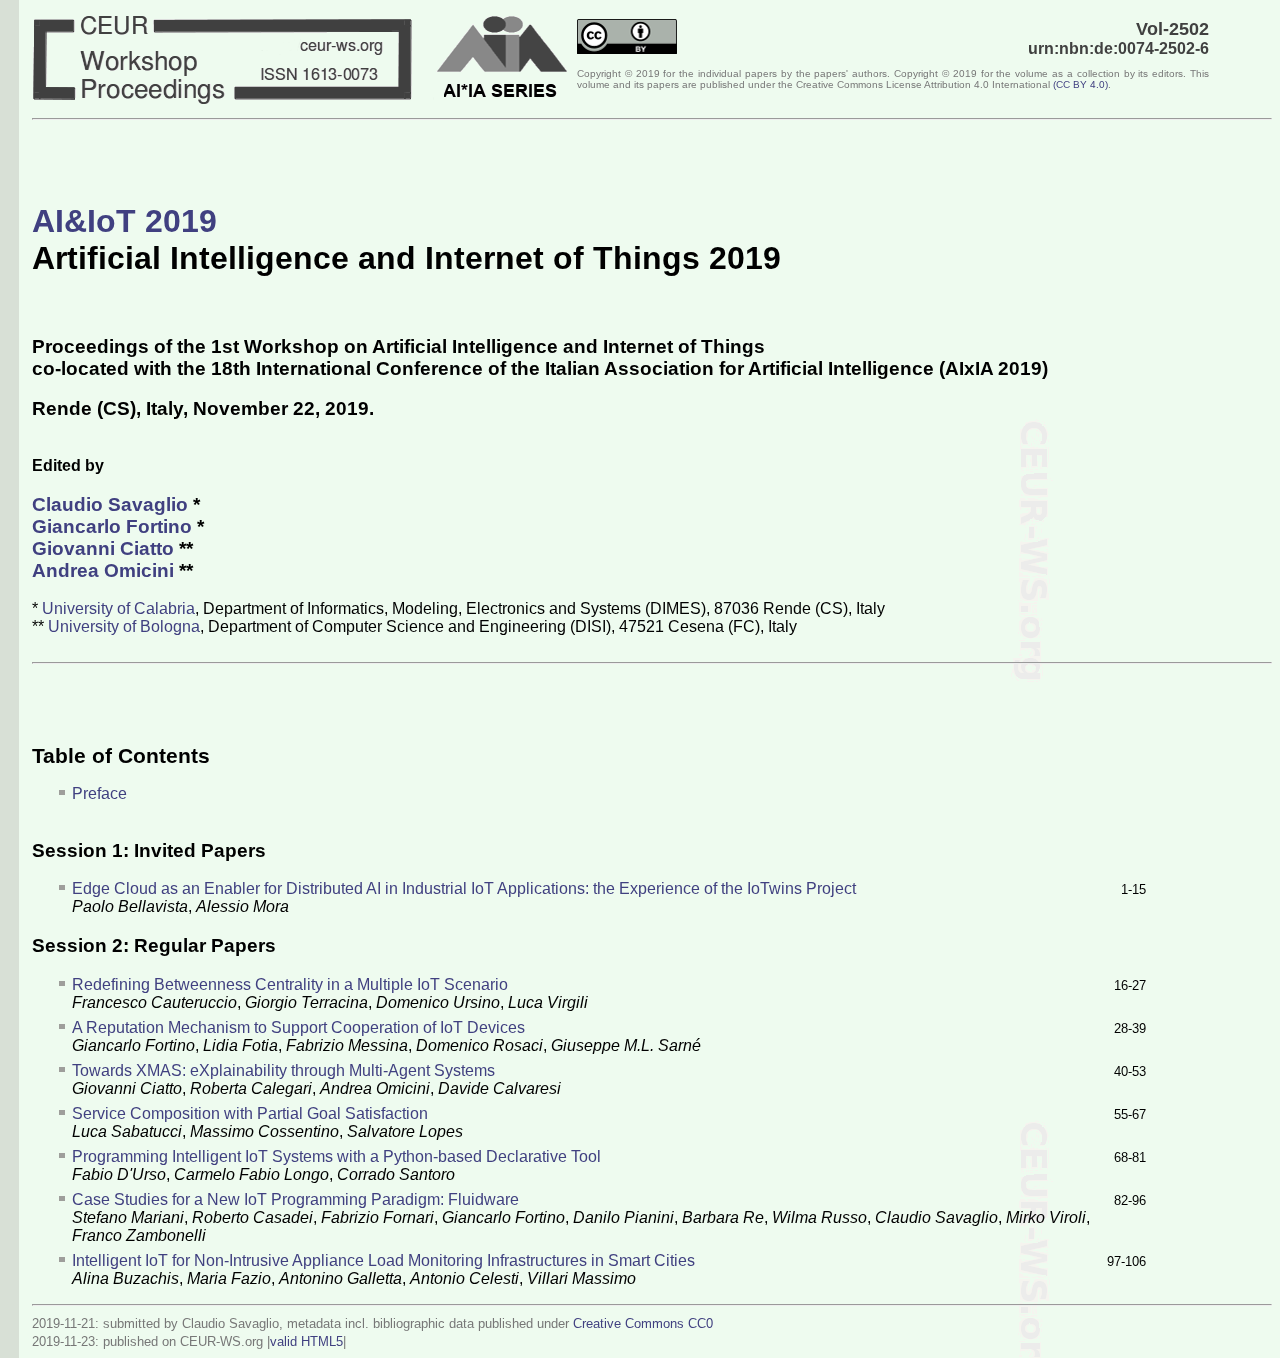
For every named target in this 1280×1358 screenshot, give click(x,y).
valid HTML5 (306, 1341)
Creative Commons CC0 (643, 1323)
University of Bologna (124, 626)
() (1080, 84)
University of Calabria (118, 608)
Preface (99, 793)
